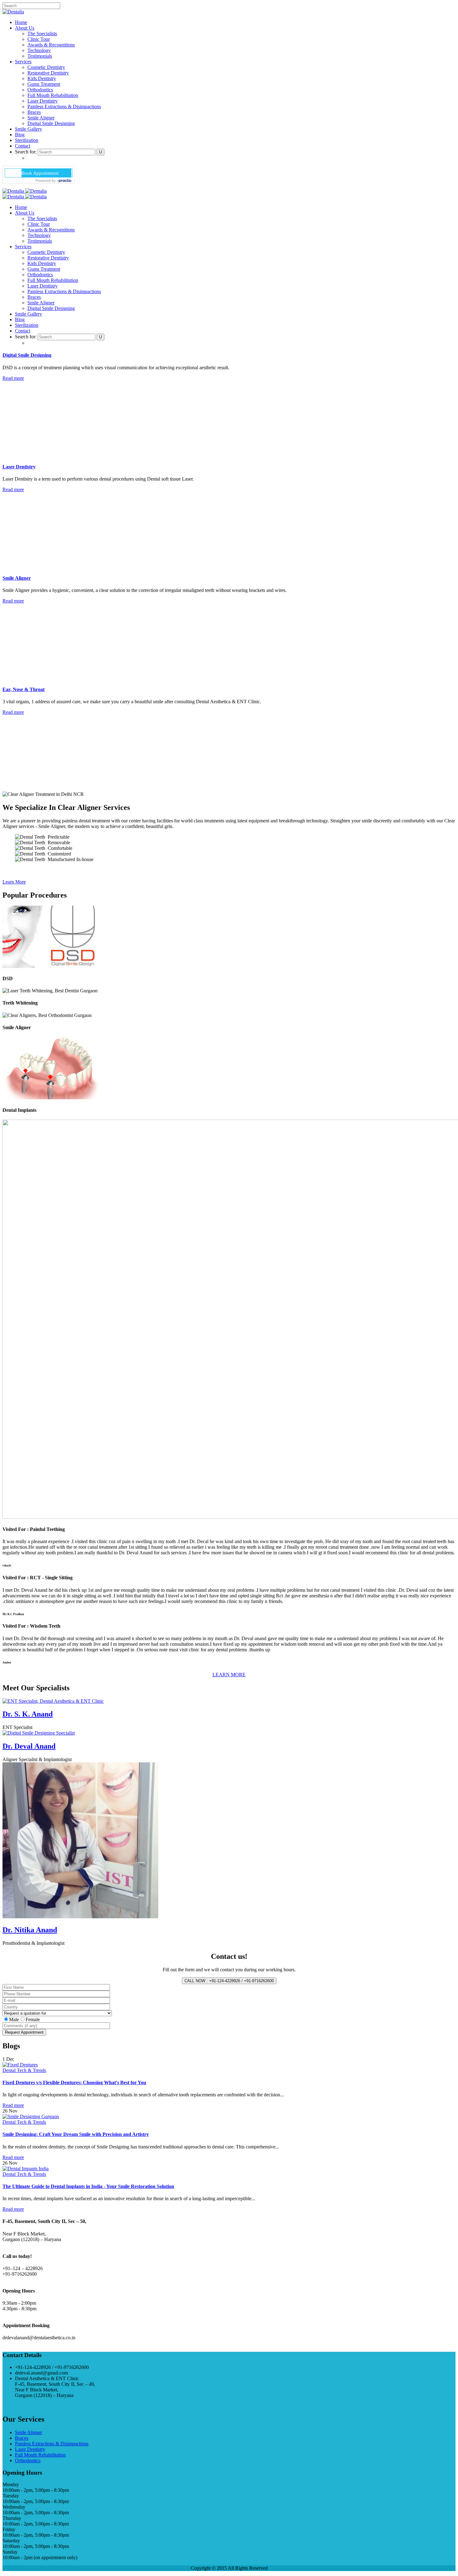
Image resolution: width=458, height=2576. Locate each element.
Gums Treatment (44, 84)
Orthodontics (40, 90)
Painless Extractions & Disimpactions (64, 107)
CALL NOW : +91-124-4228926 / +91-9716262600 (229, 1981)
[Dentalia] (13, 12)
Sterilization (27, 140)
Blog (20, 135)
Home (21, 22)
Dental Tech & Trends (24, 2070)
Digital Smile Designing (51, 123)
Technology (39, 50)
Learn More (14, 882)
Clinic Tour (39, 39)
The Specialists (42, 34)
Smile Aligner (41, 118)
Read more (13, 378)
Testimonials (40, 56)
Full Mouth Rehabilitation (53, 95)
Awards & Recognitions (51, 45)
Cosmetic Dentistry (46, 67)
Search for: (26, 152)
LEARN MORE (229, 1675)
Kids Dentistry (42, 78)
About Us (25, 28)
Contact (23, 146)
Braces (34, 112)
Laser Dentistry (43, 101)
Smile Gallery (29, 129)
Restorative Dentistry (48, 73)
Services (23, 62)
